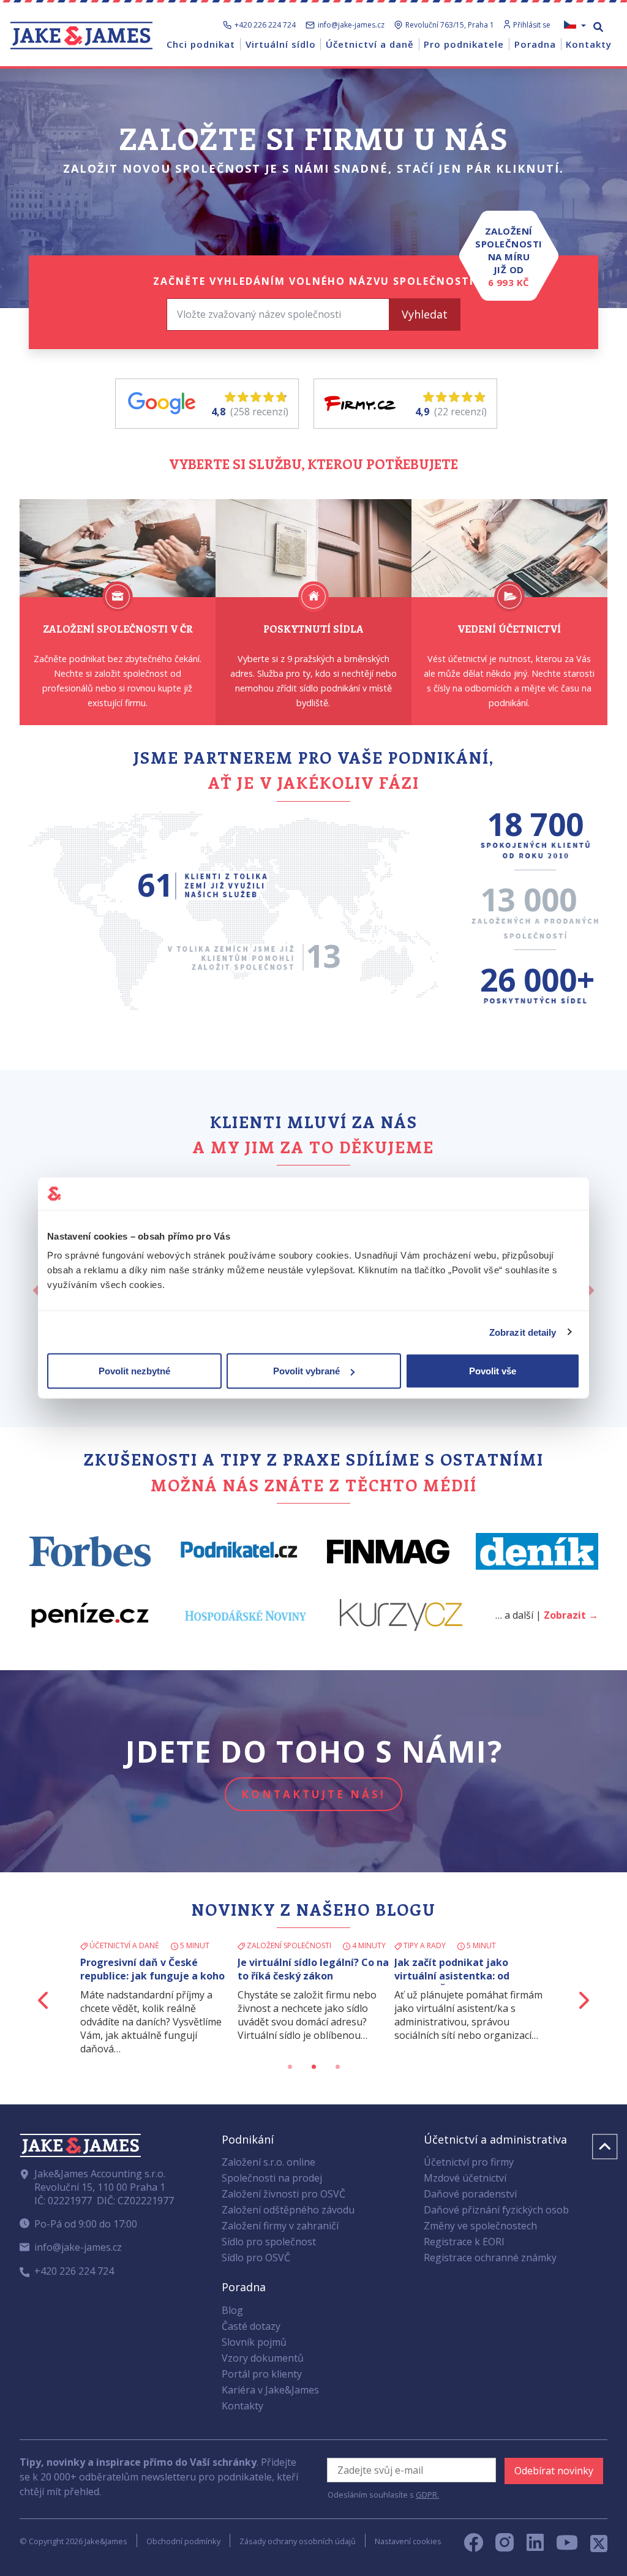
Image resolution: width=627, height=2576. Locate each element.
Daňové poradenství (470, 2194)
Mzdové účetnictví (465, 2178)
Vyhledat (425, 314)
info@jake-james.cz (351, 25)
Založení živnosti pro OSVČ (283, 2194)
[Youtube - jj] (567, 2546)
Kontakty (242, 2406)
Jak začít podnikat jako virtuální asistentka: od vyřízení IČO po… (452, 1976)
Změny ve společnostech (480, 2226)
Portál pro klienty (262, 2374)
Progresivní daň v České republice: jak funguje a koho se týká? (152, 1976)
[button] (44, 2000)
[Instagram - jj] (511, 2546)
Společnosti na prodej (272, 2178)
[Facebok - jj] (478, 2546)
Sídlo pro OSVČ (256, 2258)
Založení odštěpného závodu (288, 2210)
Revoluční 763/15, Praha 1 (450, 25)
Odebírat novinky (554, 2471)
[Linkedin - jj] (540, 2546)
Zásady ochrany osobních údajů (298, 2541)
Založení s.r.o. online (268, 2162)
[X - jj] (594, 2546)
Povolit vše (493, 1371)
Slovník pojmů (254, 2342)
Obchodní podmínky (183, 2541)
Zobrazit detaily (523, 1332)
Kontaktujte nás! (313, 1794)
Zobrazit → (571, 1615)
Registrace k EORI (464, 2242)
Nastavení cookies (408, 2541)
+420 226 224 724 (265, 25)
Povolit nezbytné (134, 1371)
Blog (232, 2310)
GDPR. (427, 2495)
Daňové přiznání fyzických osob (496, 2210)
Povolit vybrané (306, 1371)
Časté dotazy (251, 2326)
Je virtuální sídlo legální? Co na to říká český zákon (313, 1969)
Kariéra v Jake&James (270, 2390)
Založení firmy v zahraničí (280, 2226)
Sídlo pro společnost (269, 2242)
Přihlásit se (532, 25)
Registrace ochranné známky (490, 2258)
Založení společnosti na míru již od (509, 257)
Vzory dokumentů (263, 2358)
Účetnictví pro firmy (469, 2162)
